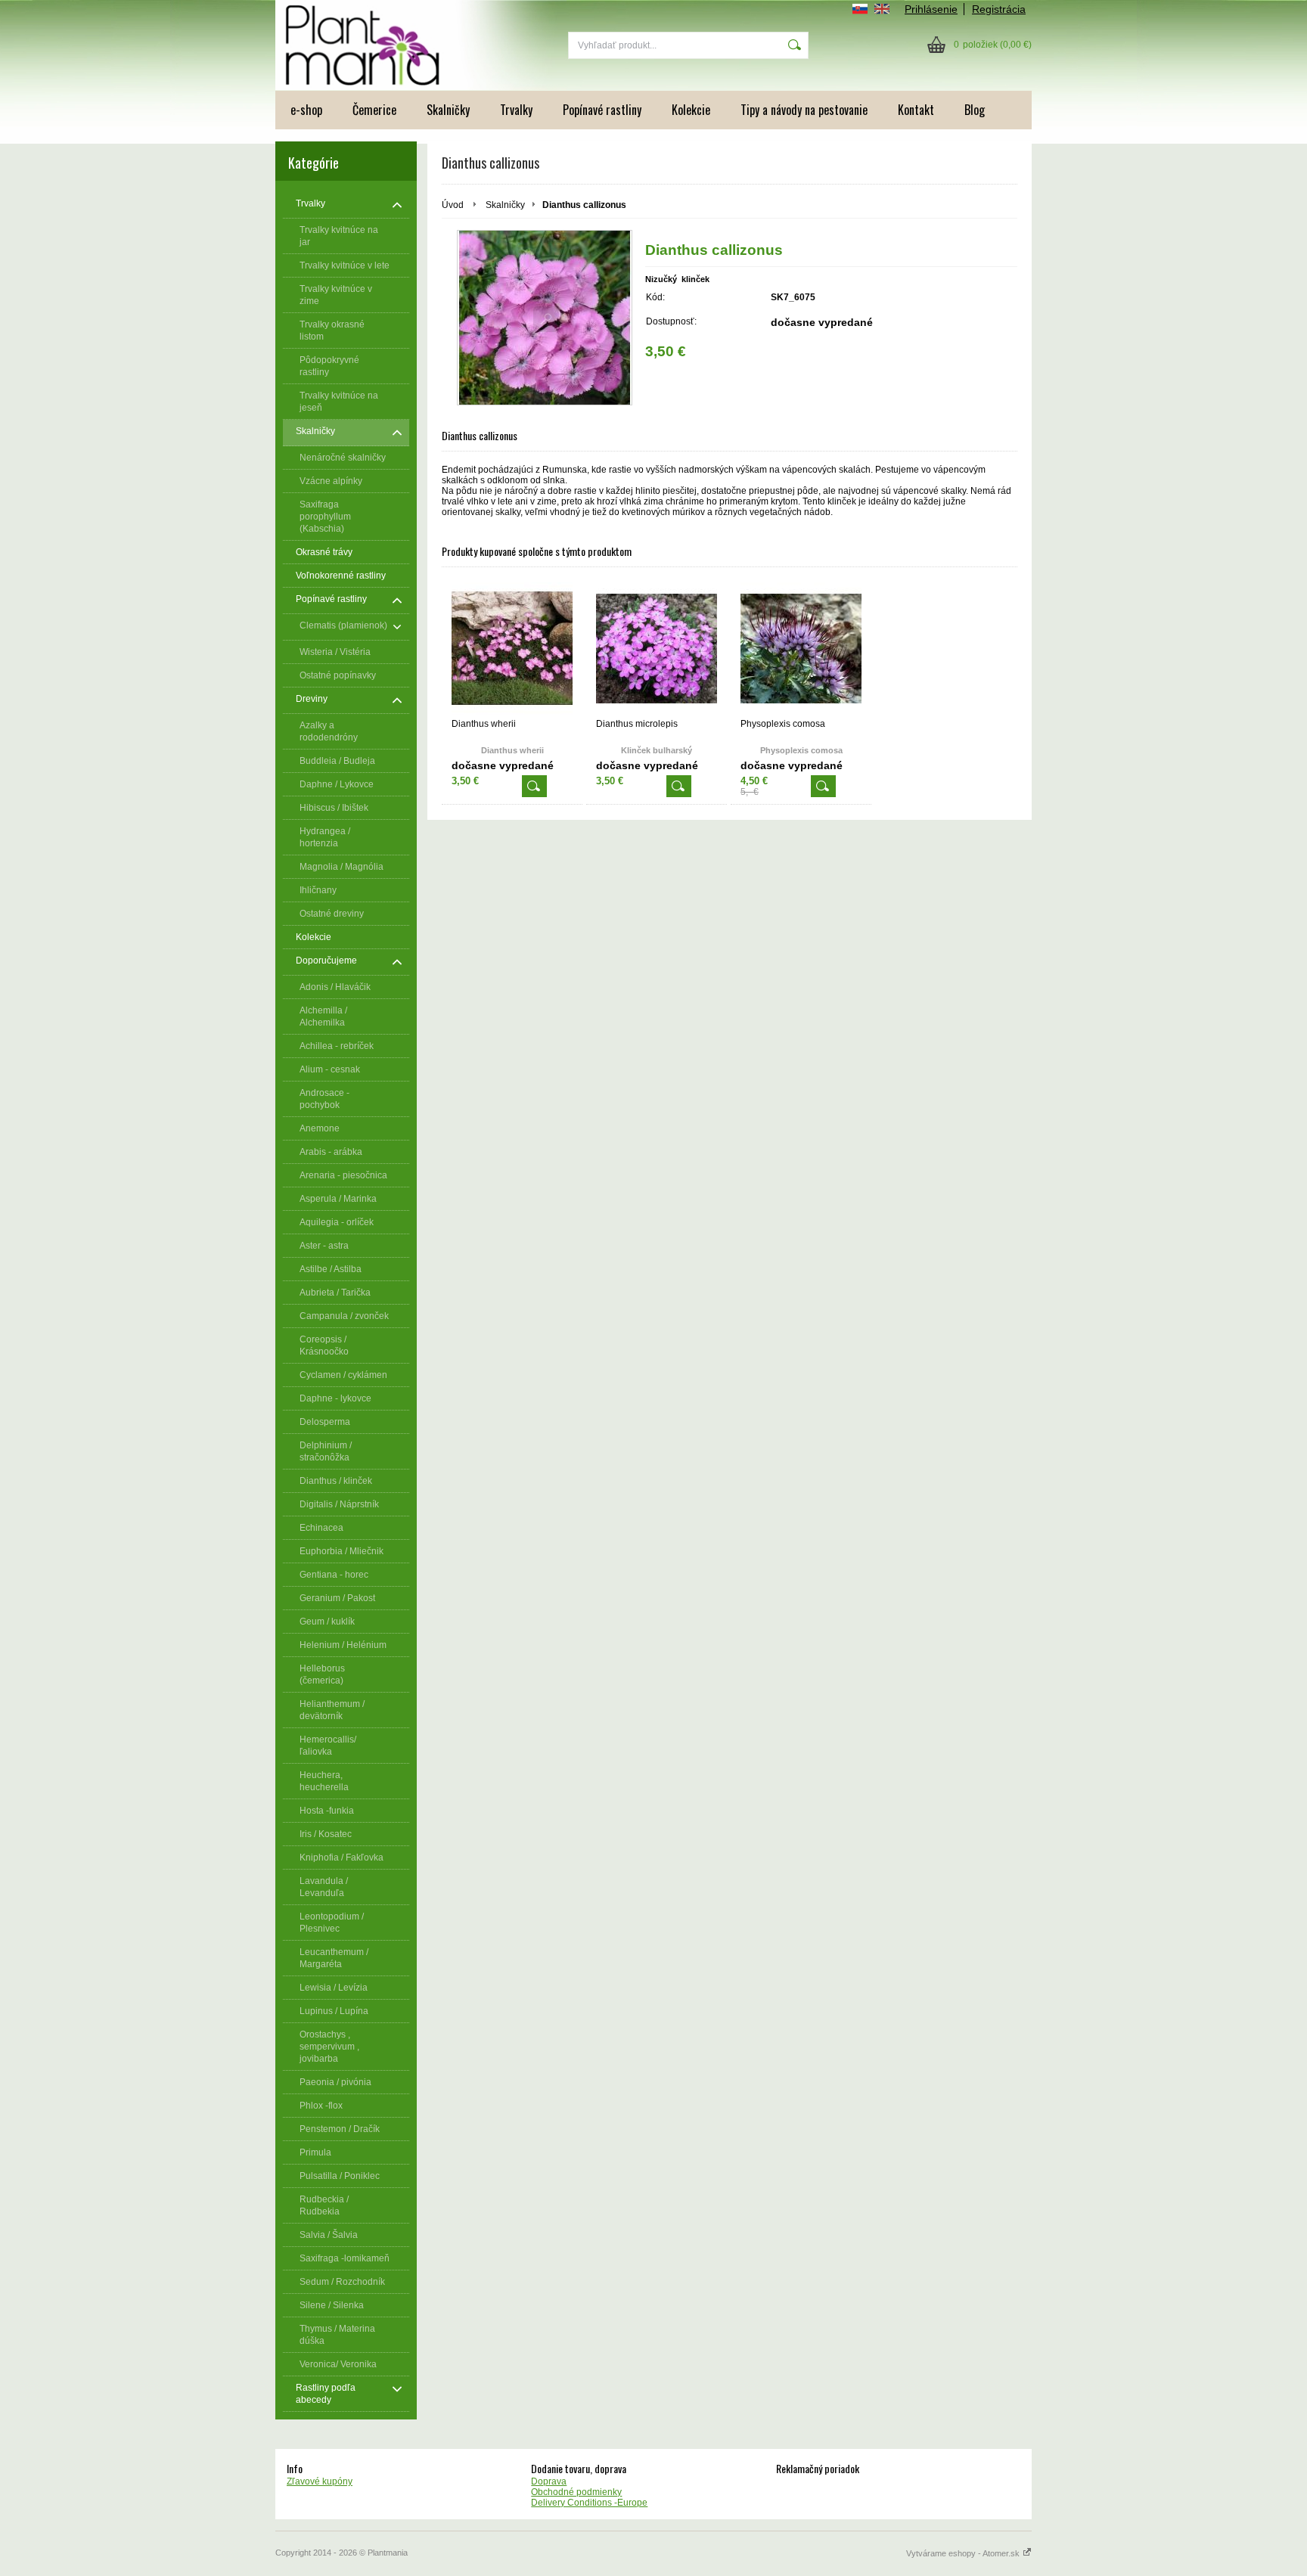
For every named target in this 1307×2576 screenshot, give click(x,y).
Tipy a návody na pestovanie (804, 110)
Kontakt (916, 110)
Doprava (549, 2481)
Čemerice (374, 110)
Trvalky (516, 110)
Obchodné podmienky (576, 2492)
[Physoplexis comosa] (801, 649)
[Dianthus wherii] (512, 649)
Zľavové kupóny (320, 2481)
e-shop (306, 110)
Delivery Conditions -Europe (589, 2503)
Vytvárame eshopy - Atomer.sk (964, 2553)
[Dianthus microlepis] (657, 649)
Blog (975, 110)
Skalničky (448, 110)
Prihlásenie (931, 9)
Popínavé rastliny (602, 110)
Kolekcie (691, 110)
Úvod (453, 205)
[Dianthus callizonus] (545, 318)
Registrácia (999, 9)
